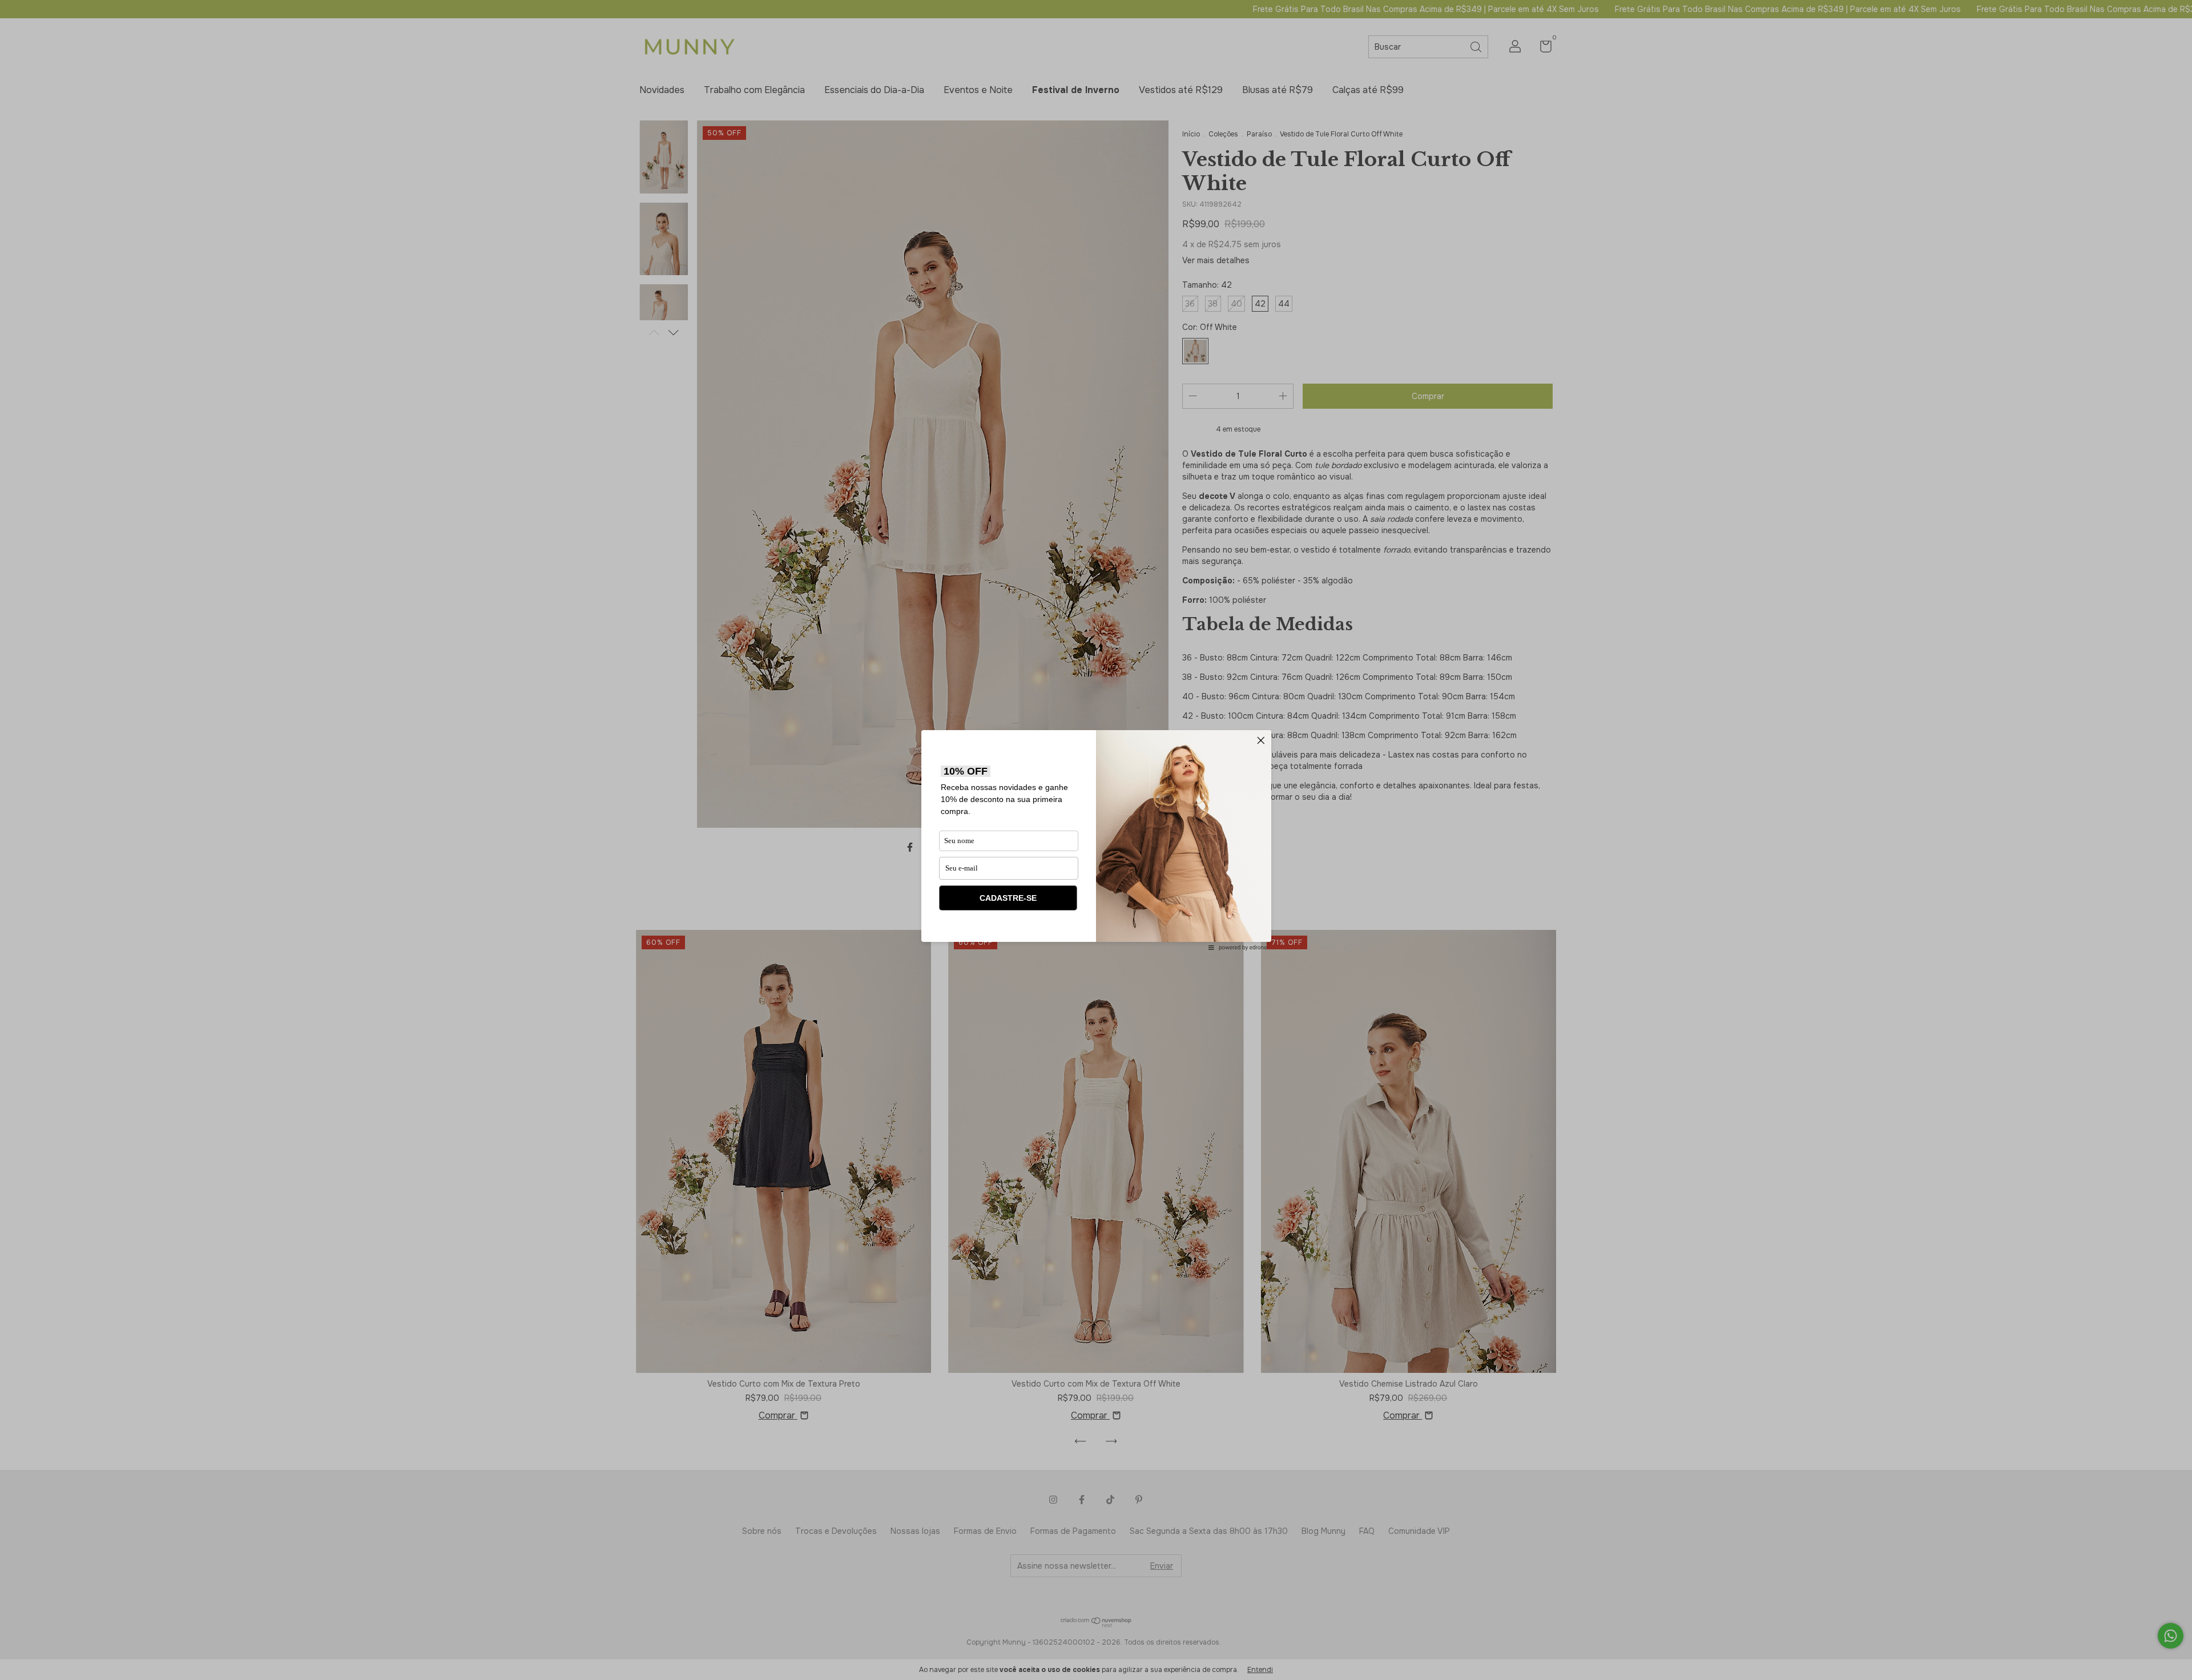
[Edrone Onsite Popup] (1096, 840)
